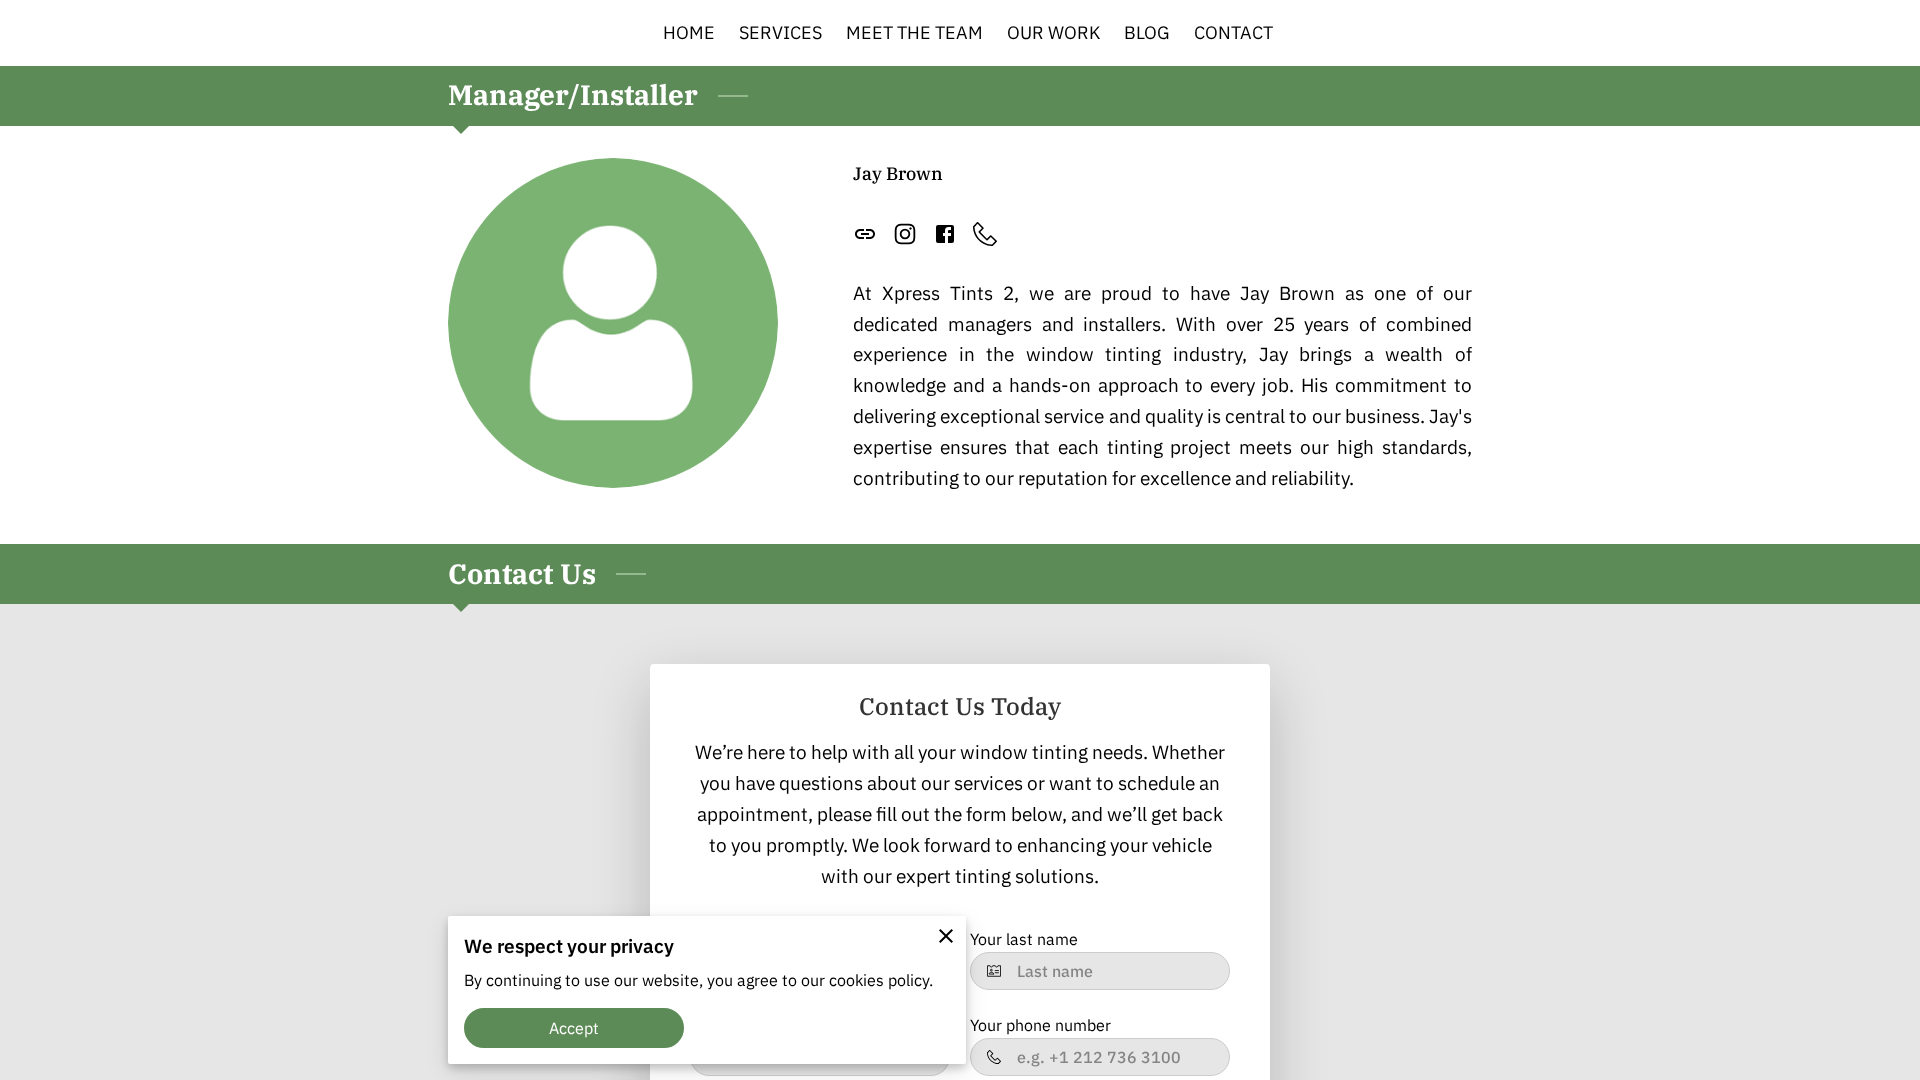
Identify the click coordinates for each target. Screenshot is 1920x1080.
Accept (574, 1028)
